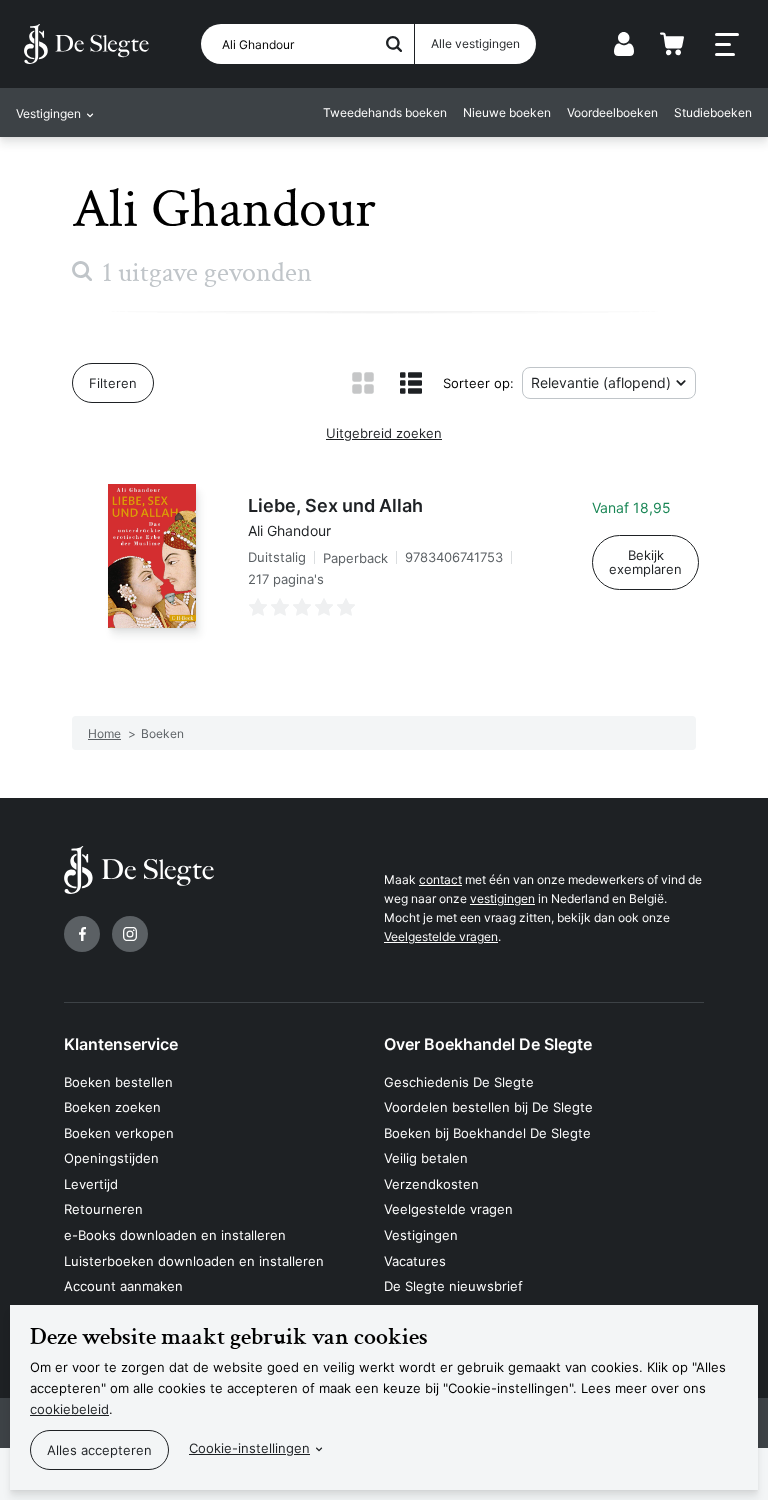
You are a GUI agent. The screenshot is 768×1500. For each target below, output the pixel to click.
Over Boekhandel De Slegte (488, 1044)
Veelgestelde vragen (441, 936)
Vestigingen (421, 1235)
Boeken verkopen (119, 1133)
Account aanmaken (123, 1286)
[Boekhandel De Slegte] (86, 44)
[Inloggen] (624, 44)
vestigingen (502, 898)
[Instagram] (130, 934)
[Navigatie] (727, 45)
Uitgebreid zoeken (384, 433)
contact (440, 879)
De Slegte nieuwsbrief (453, 1286)
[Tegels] (363, 383)
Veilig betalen (426, 1158)
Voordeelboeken (612, 112)
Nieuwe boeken (507, 112)
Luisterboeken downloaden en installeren (194, 1261)
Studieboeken (713, 112)
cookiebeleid (69, 1409)
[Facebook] (82, 934)
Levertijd (91, 1184)
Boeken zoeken (112, 1107)
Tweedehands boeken (385, 112)
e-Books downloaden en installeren (175, 1235)
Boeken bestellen (118, 1082)
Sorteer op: (478, 383)
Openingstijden (111, 1158)
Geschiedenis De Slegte (459, 1082)
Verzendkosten (431, 1184)
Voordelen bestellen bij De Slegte (488, 1107)
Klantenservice (121, 1044)
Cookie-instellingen (249, 1448)
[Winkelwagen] (672, 44)
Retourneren (103, 1209)
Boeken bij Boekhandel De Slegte (487, 1133)
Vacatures (415, 1261)
